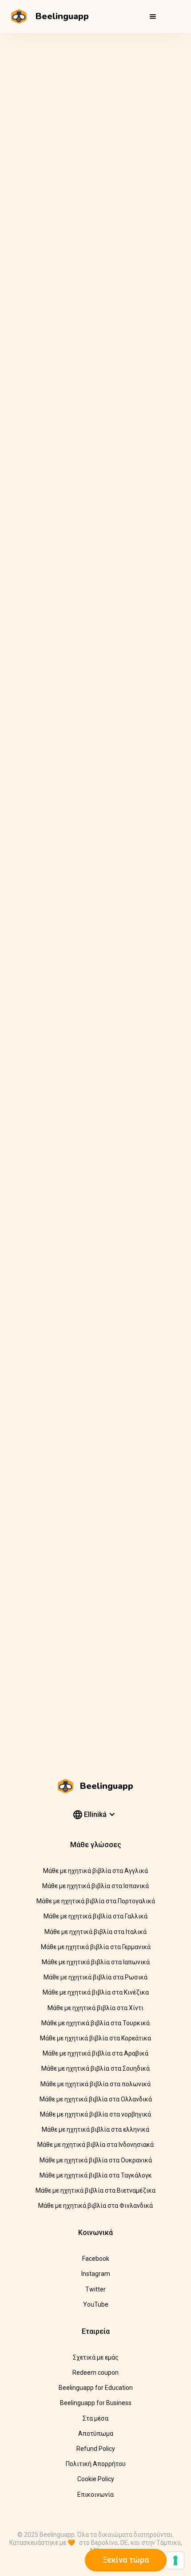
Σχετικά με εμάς (96, 2357)
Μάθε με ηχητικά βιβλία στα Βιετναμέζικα (95, 2190)
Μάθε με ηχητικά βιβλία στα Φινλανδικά (95, 2206)
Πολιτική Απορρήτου (96, 2464)
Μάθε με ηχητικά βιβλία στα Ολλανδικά (96, 2099)
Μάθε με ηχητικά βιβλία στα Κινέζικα (96, 1992)
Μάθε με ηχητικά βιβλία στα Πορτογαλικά (96, 1901)
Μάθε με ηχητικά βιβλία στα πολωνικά (95, 2084)
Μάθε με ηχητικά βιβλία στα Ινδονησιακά (95, 2145)
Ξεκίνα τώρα (126, 2560)
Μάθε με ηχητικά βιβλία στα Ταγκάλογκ (96, 2175)
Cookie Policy (96, 2479)
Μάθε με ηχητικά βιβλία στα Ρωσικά (95, 1977)
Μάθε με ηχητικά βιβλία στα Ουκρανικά (96, 2160)
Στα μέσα (95, 2418)
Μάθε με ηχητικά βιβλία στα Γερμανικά (96, 1947)
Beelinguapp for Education (96, 2388)
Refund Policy (96, 2449)
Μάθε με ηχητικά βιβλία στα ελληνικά (95, 2129)
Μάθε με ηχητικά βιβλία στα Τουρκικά (95, 2023)
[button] (153, 16)
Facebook (96, 2259)
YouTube (96, 2304)
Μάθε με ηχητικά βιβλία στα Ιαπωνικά (96, 1962)
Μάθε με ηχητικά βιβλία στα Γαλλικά (95, 1916)
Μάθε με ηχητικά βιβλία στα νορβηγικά (95, 2114)
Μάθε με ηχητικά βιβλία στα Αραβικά (95, 2053)
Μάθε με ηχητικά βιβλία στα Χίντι (95, 2008)
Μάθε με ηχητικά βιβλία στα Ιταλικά (95, 1932)
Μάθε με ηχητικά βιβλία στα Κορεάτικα (95, 2038)
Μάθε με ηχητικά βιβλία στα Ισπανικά (95, 1886)
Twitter (95, 2289)
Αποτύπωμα (96, 2434)
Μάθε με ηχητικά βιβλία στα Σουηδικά (95, 2068)
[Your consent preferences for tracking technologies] (175, 2560)
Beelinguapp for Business (96, 2403)
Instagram (96, 2274)
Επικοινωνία (95, 2495)
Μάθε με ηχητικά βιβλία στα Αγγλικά (95, 1871)
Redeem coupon (95, 2373)
